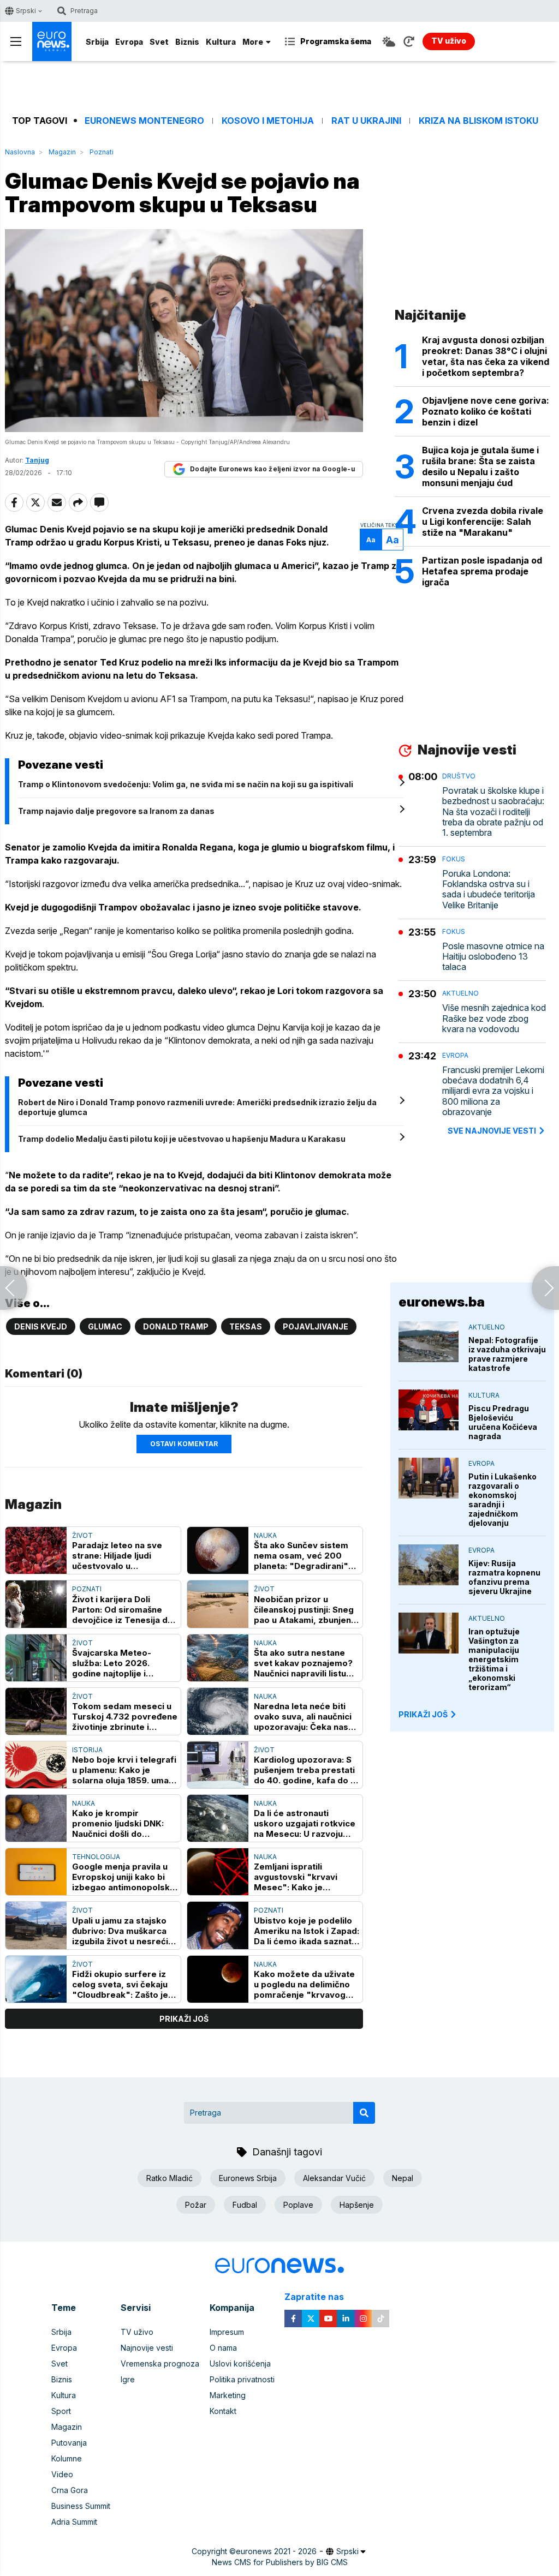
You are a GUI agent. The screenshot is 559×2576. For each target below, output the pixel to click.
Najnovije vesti (147, 2348)
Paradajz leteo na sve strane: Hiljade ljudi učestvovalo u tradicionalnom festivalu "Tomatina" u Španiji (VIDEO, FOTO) (123, 1556)
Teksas (246, 1326)
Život (82, 1535)
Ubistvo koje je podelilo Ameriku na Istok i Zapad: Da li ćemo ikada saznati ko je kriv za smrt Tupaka (307, 1931)
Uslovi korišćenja (240, 2364)
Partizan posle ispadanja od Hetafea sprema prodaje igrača (482, 571)
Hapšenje (357, 2205)
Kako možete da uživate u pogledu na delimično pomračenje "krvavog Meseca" (304, 1984)
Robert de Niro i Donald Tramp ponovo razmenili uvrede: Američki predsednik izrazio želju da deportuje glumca (197, 1107)
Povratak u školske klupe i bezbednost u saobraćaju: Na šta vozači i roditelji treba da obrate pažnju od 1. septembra (493, 812)
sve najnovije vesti (492, 1131)
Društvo (459, 776)
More (253, 42)
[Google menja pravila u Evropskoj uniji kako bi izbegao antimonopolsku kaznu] (36, 1872)
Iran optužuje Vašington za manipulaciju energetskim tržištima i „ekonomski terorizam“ (494, 1659)
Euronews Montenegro (144, 121)
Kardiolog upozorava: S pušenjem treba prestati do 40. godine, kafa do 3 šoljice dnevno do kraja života (305, 1770)
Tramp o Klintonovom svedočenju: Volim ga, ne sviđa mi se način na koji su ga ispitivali (186, 784)
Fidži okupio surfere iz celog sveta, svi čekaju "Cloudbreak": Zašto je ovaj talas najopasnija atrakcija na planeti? (120, 1984)
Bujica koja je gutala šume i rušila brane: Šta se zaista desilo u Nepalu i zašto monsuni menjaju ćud (480, 466)
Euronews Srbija (248, 2178)
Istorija (87, 1750)
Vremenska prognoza (160, 2364)
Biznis (187, 42)
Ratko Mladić (170, 2178)
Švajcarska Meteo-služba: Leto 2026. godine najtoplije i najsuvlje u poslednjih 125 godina (125, 1663)
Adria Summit (74, 2522)
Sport (61, 2411)
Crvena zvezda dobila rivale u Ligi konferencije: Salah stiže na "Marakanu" (483, 522)
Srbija (97, 42)
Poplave (298, 2205)
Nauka (265, 1535)
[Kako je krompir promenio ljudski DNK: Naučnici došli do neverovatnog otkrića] (36, 1818)
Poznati (102, 152)
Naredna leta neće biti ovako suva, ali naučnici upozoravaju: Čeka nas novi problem (303, 1717)
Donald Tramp (176, 1326)
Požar (196, 2205)
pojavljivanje (316, 1326)
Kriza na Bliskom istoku (478, 121)
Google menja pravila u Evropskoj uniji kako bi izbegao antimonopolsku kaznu (123, 1877)
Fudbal (245, 2205)
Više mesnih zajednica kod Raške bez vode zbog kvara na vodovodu (494, 1018)
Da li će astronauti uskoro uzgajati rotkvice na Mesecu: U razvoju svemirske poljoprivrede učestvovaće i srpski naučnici (306, 1823)
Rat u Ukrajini (366, 121)
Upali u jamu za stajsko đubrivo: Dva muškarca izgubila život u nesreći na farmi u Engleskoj (120, 1931)
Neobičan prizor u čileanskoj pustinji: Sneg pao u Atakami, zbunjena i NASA (305, 1610)
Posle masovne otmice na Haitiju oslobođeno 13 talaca (493, 957)
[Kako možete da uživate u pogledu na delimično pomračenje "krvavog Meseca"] (218, 1979)
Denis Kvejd (41, 1326)
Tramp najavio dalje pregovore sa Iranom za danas (116, 811)
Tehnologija (96, 1857)
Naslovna (20, 152)
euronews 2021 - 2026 (276, 2551)
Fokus (454, 859)
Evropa (129, 42)
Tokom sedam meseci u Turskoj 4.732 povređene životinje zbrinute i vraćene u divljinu (125, 1717)
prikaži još (184, 2019)
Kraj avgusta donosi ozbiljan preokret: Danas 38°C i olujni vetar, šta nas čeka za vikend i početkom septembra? (486, 356)
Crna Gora (70, 2490)
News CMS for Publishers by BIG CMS (280, 2562)
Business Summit (81, 2506)
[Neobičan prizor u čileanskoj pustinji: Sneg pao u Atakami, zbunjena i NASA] (218, 1604)
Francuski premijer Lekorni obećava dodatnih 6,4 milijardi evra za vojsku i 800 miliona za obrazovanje (493, 1091)
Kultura (221, 42)
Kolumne (67, 2458)
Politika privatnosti (242, 2379)
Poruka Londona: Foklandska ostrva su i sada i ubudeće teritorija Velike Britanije (489, 889)
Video (62, 2474)
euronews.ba (442, 1302)
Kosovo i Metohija (268, 121)
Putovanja (69, 2443)
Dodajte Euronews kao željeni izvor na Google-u (272, 469)
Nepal (403, 2178)
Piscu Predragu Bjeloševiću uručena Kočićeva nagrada (503, 1422)
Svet (159, 42)
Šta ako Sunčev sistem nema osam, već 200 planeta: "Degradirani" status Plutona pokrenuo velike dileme (305, 1556)
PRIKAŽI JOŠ (423, 1714)
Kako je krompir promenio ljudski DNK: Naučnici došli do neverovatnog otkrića (118, 1823)
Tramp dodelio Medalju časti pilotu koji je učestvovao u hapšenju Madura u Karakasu (182, 1139)
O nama (223, 2348)
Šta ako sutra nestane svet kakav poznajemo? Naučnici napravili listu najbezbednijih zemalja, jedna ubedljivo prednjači (306, 1663)
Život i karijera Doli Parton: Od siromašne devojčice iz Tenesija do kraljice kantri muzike (123, 1610)
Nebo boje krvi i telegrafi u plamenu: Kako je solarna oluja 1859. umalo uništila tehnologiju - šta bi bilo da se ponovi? (124, 1770)
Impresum (227, 2332)
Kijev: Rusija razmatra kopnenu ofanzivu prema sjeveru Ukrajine (504, 1577)
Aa (371, 540)
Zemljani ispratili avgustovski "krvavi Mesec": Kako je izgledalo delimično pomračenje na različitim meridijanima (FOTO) (305, 1877)
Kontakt (223, 2411)
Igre (128, 2379)
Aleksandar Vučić (334, 2178)
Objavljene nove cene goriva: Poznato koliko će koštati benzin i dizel (486, 411)
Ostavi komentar (184, 1444)
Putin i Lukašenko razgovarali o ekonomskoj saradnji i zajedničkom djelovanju (502, 1500)
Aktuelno (460, 993)
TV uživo (137, 2332)
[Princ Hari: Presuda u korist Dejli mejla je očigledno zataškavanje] (14, 1288)
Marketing (228, 2395)
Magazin (62, 152)
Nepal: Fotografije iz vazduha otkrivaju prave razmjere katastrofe (507, 1354)
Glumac (105, 1326)
